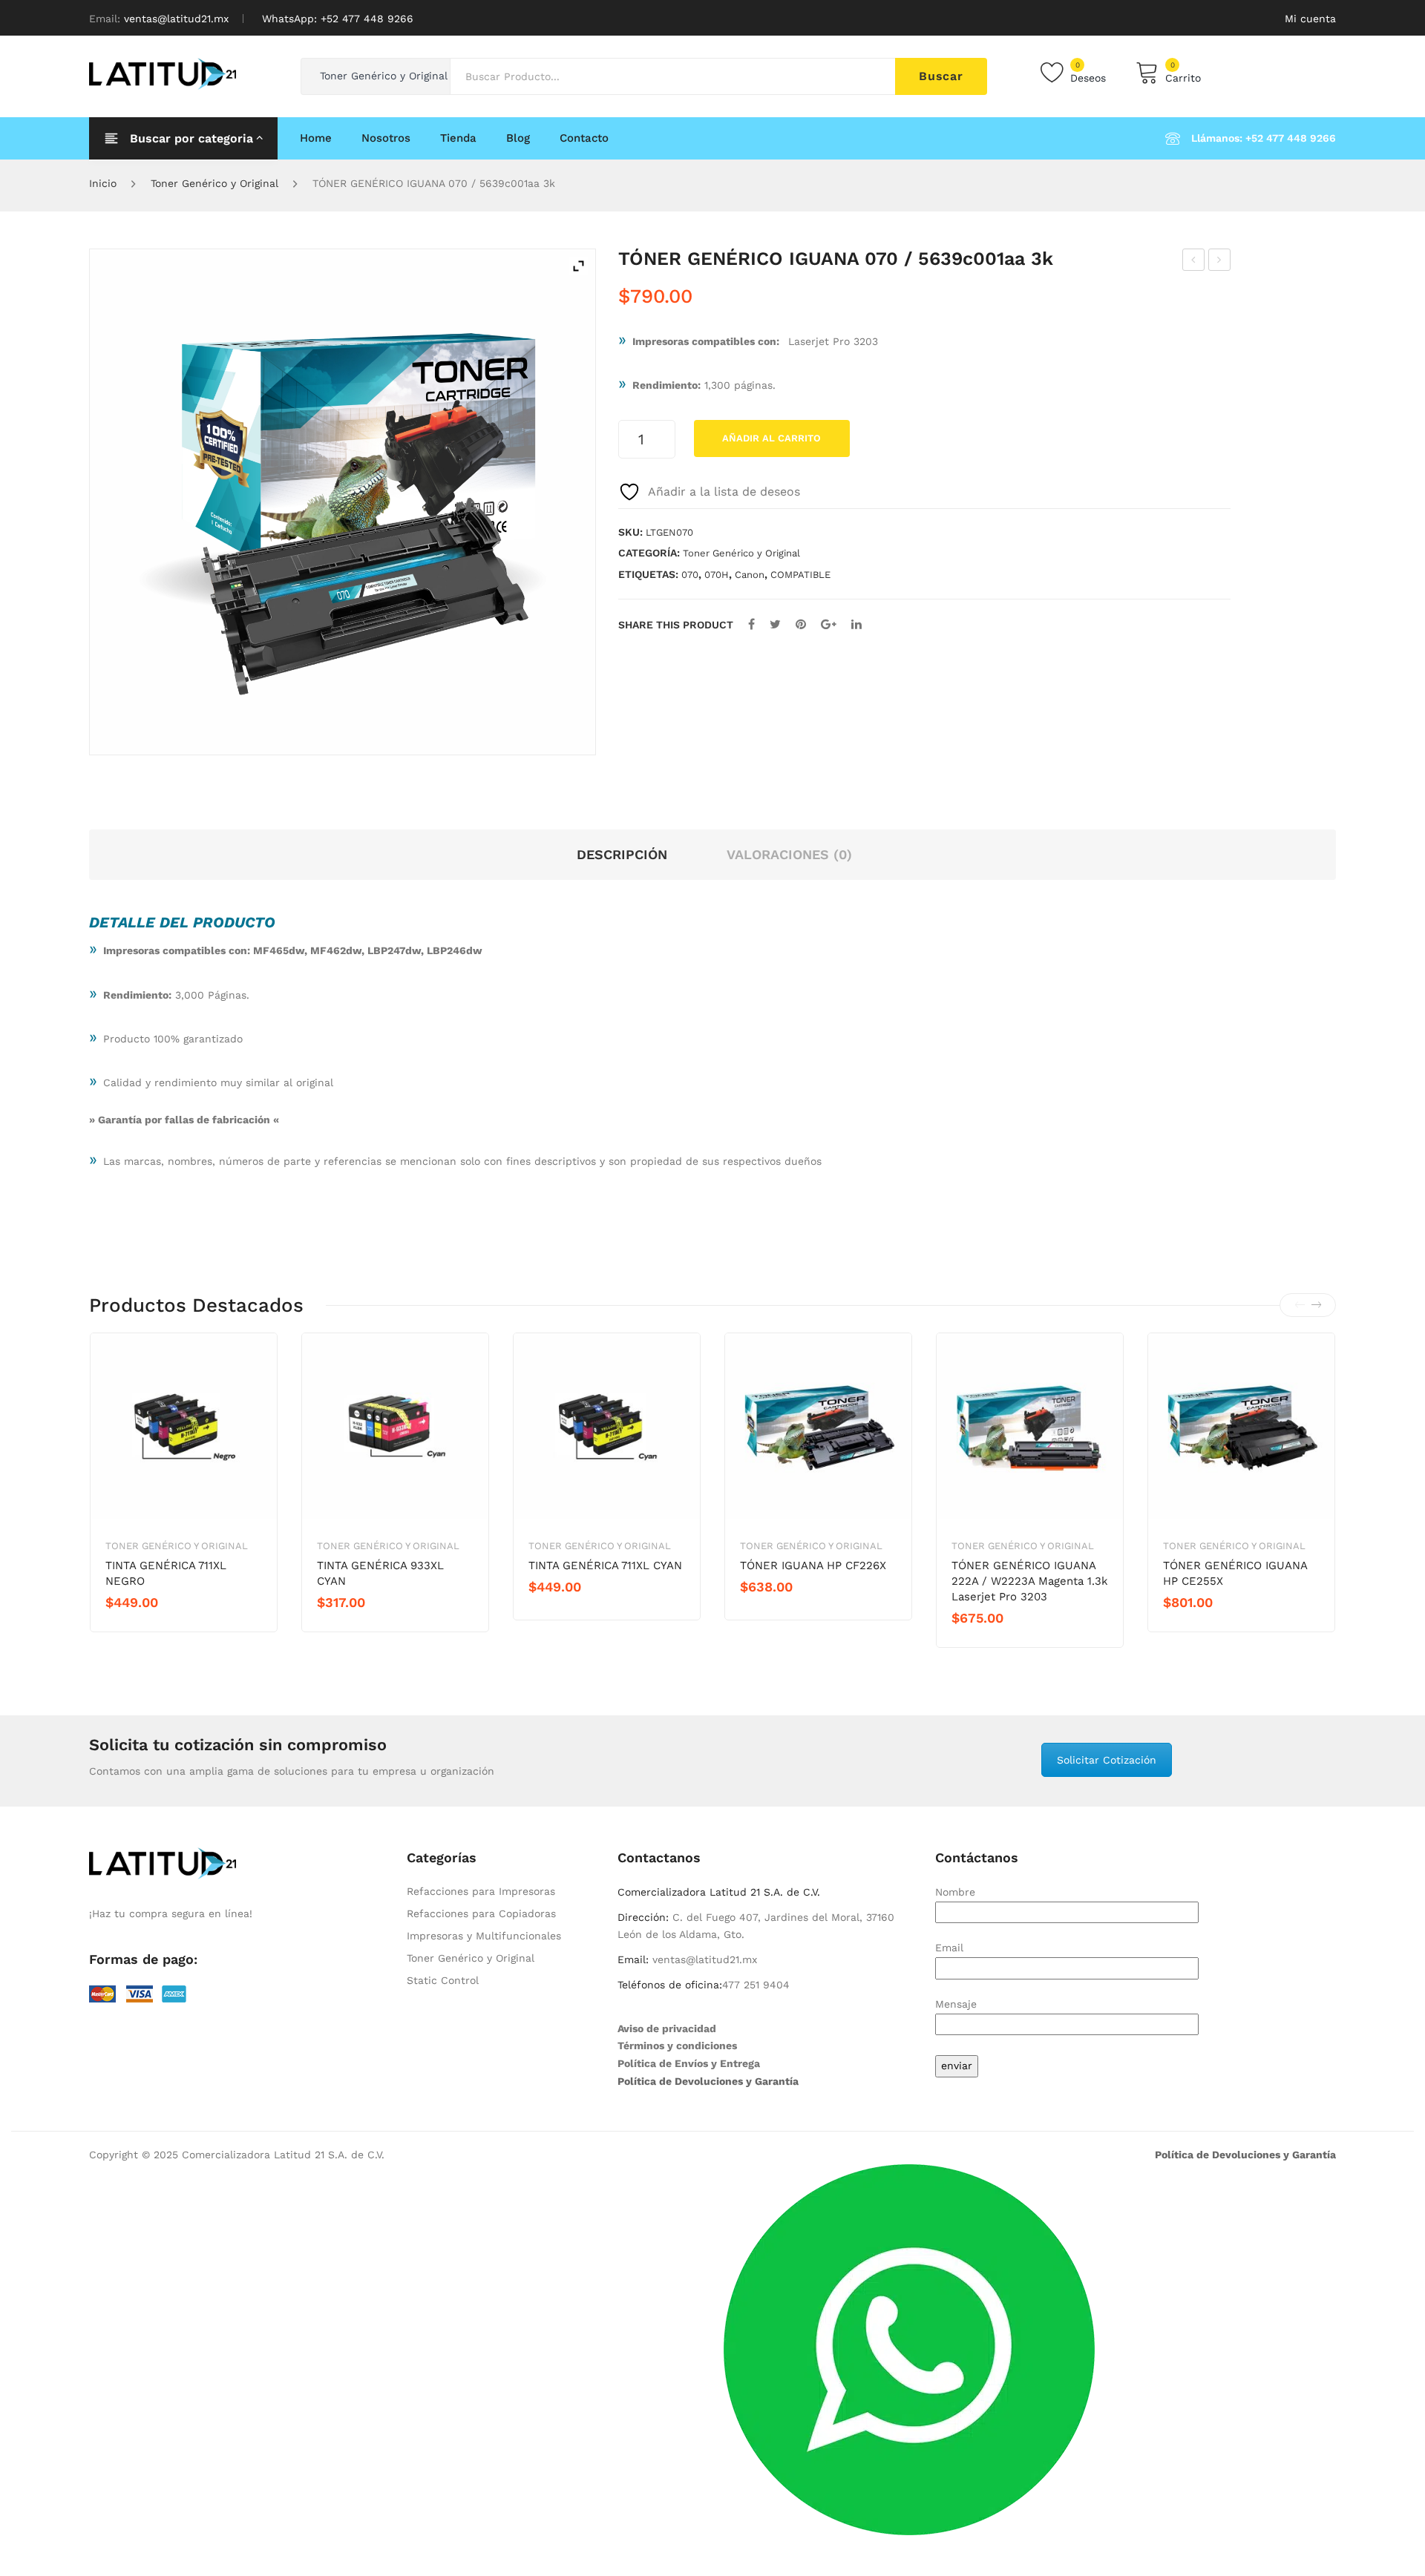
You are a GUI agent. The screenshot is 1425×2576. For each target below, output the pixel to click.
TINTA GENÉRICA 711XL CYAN (605, 1565)
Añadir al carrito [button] (158, 1628)
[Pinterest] (801, 624)
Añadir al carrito (772, 438)
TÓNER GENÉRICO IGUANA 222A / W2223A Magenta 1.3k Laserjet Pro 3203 (1030, 1581)
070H (717, 575)
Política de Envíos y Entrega (689, 2063)
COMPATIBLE (800, 575)
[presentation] (1300, 1305)
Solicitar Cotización (1107, 1760)
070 (690, 575)
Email (949, 1948)
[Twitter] (775, 624)
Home (316, 138)
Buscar (941, 76)
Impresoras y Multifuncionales (484, 1936)
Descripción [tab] (622, 854)
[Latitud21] (163, 73)
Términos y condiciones (677, 2046)
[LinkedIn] (856, 624)
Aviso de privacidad (667, 2028)
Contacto (584, 138)
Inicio (103, 183)
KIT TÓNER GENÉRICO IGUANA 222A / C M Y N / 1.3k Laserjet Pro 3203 (1194, 262)
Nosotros (386, 138)
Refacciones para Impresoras (481, 1891)
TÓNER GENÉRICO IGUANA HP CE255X (1235, 1573)
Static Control (443, 1980)
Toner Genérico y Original (214, 183)
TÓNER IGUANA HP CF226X (813, 1565)
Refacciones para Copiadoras (481, 1913)
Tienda (458, 138)
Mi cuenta (1310, 19)
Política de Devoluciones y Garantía (708, 2081)
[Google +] (829, 624)
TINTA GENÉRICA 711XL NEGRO (166, 1573)
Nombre (955, 1892)
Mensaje (956, 2004)
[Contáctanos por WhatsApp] (909, 2348)
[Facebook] (751, 624)
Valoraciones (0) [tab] (789, 854)
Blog (518, 138)
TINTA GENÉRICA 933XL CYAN (380, 1573)
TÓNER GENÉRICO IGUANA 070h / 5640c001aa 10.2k (1220, 262)
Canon (750, 575)
